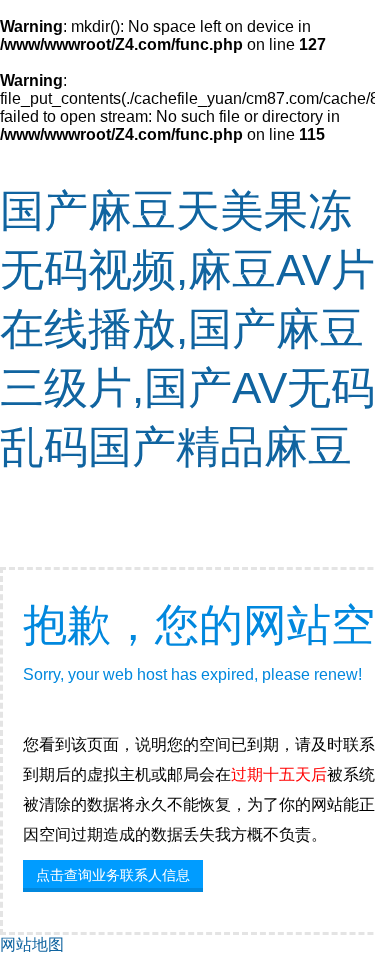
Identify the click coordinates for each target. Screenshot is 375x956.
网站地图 (32, 944)
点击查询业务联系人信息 (113, 875)
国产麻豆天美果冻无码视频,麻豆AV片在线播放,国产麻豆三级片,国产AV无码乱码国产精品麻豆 (187, 328)
